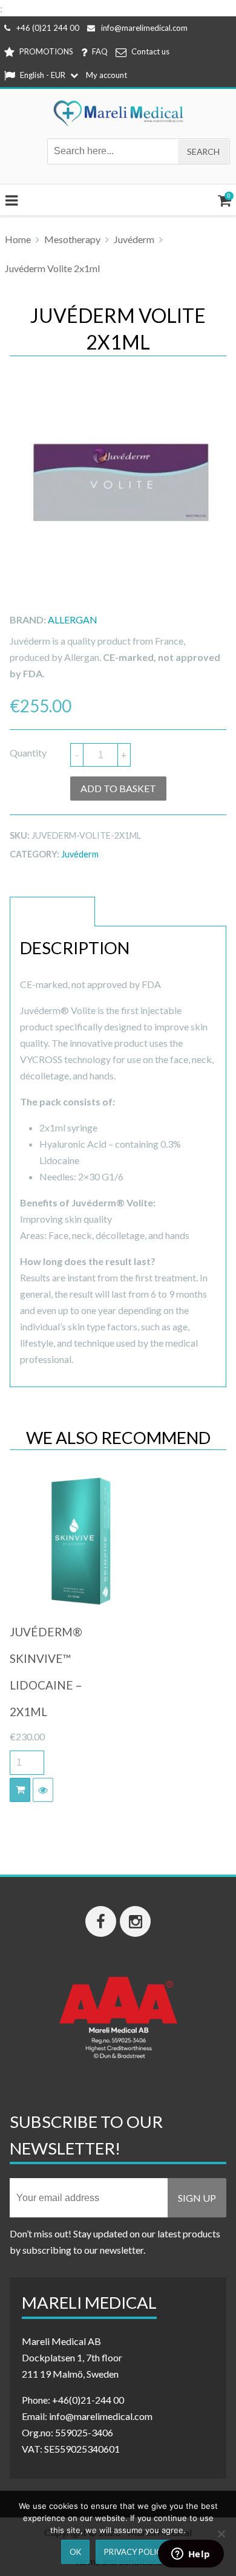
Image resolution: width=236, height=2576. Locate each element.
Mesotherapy (72, 239)
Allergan (73, 620)
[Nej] (221, 2534)
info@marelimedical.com (144, 28)
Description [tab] (52, 912)
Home (18, 239)
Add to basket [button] (20, 1790)
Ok (75, 2552)
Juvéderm (134, 239)
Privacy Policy (135, 2552)
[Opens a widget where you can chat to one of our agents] (191, 2555)
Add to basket (118, 788)
